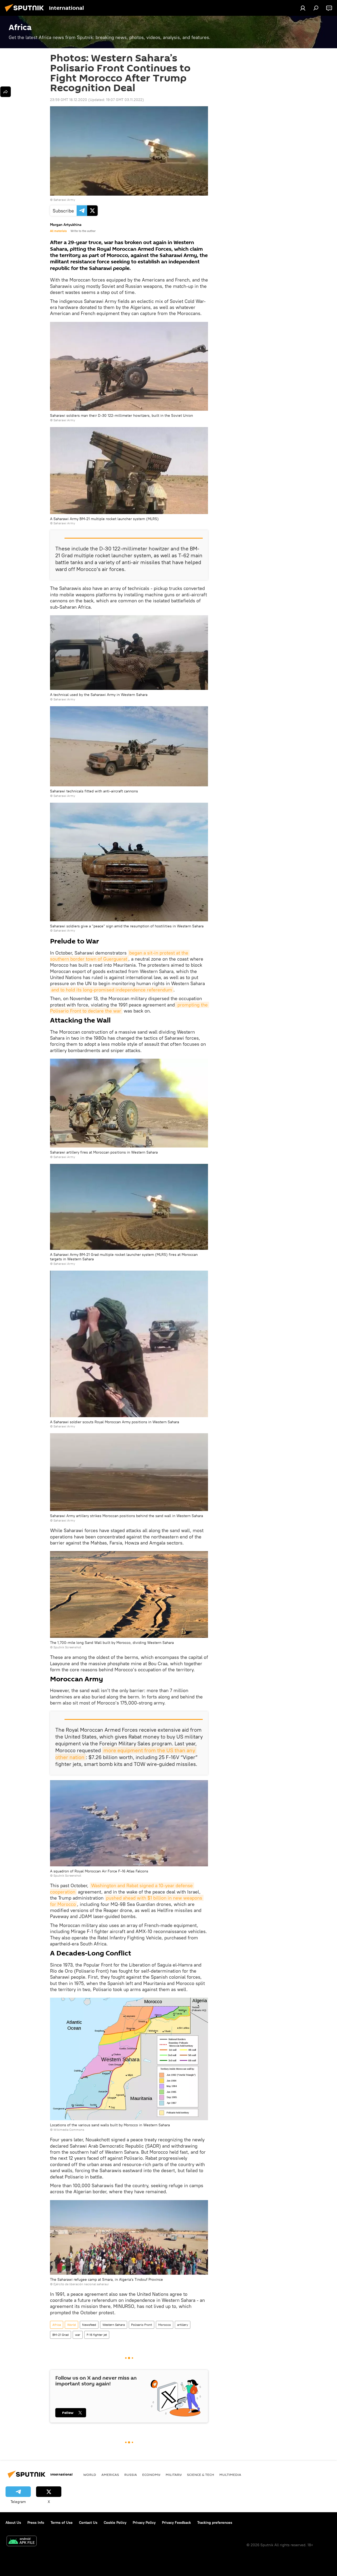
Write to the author (83, 231)
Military (174, 2475)
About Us (13, 2522)
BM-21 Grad (61, 2335)
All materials (58, 231)
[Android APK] (22, 2542)
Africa (57, 2325)
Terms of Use (62, 2522)
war (78, 2335)
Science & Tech (200, 2475)
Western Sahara (114, 2325)
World (71, 2325)
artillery (183, 2325)
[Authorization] (303, 8)
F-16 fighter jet (97, 2335)
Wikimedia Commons (69, 2130)
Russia (131, 2475)
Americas (110, 2475)
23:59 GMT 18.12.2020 (69, 100)
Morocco (165, 2325)
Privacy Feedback (176, 2522)
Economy (151, 2475)
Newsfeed (89, 2325)
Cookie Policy (115, 2522)
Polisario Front (142, 2325)
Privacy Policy (144, 2522)
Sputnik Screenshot (67, 1647)
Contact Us (88, 2522)
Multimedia (230, 2475)
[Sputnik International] (26, 12)
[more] (6, 92)
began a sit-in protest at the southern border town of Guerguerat (120, 956)
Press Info (36, 2522)
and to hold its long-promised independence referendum (112, 990)
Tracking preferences (215, 2522)
